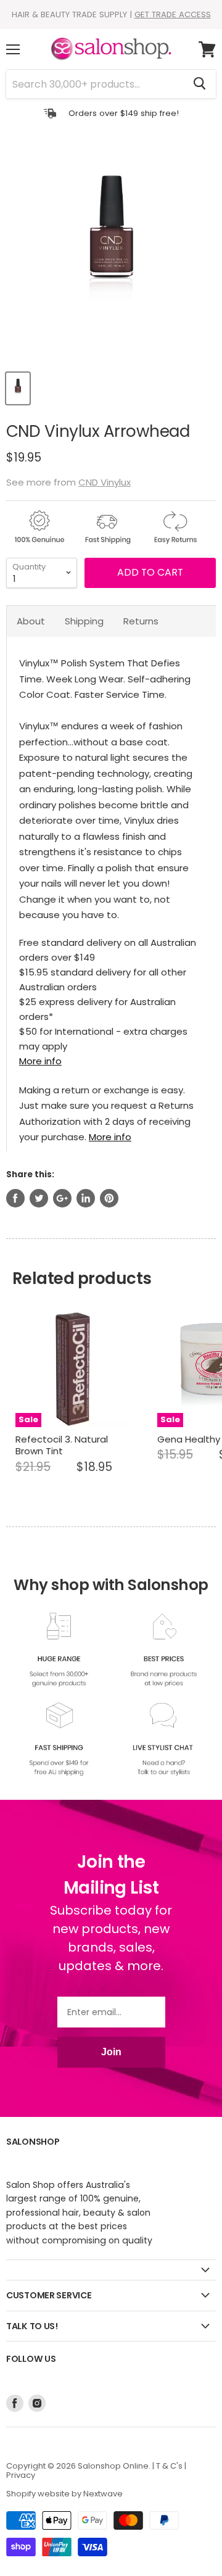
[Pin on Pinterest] (109, 1198)
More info (40, 1061)
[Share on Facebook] (15, 1198)
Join (111, 2052)
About (31, 621)
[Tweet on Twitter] (39, 1198)
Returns (141, 621)
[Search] (199, 84)
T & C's (169, 2466)
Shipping (84, 621)
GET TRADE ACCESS (173, 14)
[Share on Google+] (62, 1198)
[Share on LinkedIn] (86, 1198)
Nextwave (103, 2494)
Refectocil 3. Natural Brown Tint (62, 1445)
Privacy (21, 2475)
